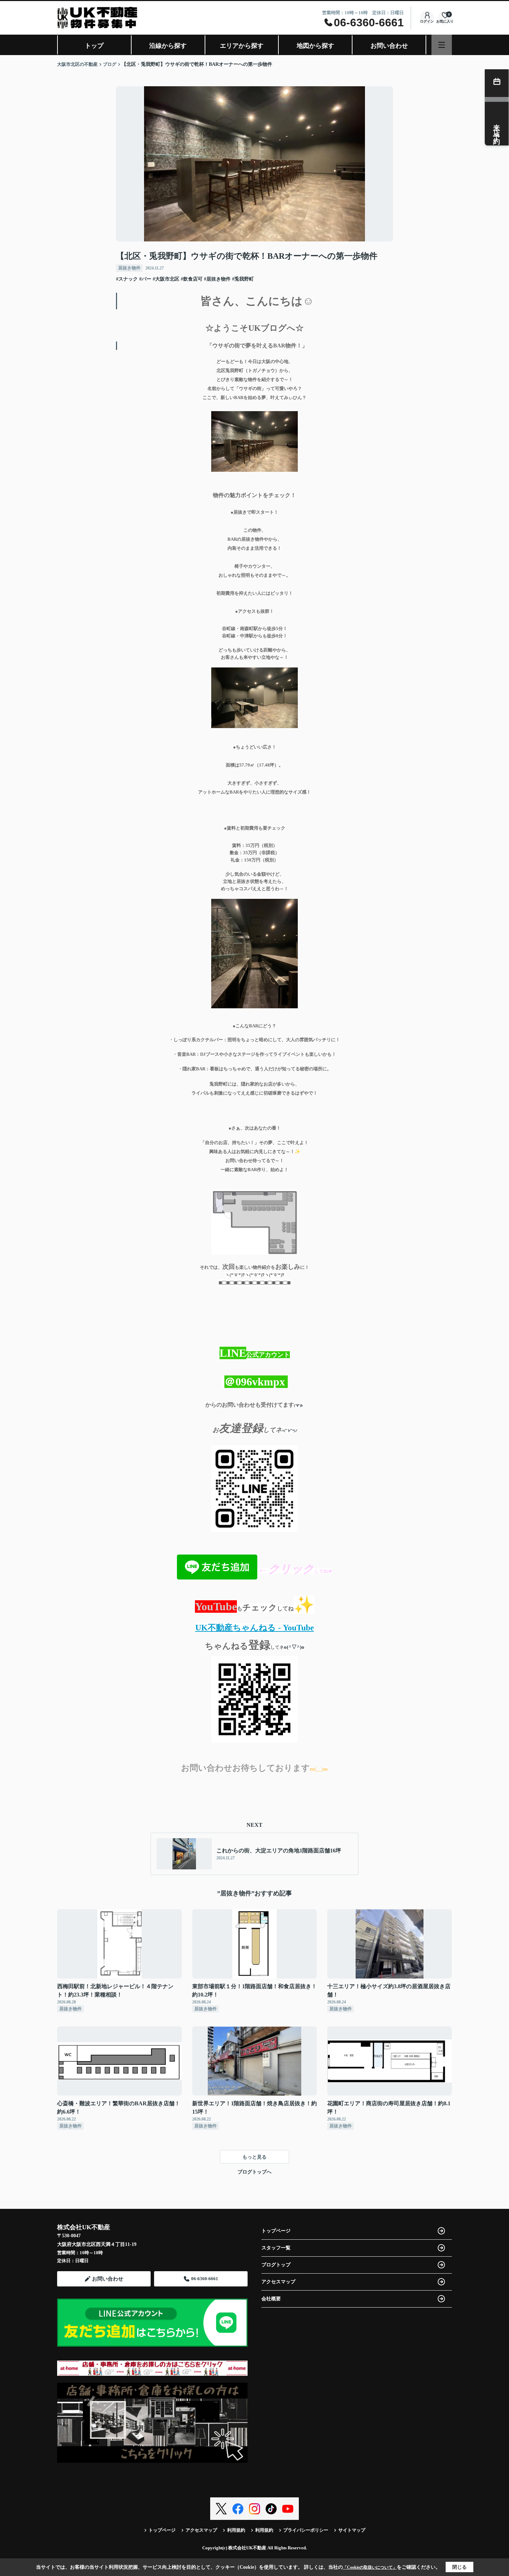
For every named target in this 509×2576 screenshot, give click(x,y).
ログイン (427, 21)
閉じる (459, 2567)
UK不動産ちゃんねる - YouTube (255, 1628)
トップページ (276, 2231)
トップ (94, 46)
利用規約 (236, 2530)
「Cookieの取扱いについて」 (370, 2567)
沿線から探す (168, 46)
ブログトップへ (254, 2172)
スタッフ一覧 (276, 2248)
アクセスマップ (278, 2282)
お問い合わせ (389, 46)
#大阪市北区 (166, 279)
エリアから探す (242, 46)
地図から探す (315, 46)
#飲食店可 (192, 279)
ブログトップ (276, 2265)
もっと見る (254, 2157)
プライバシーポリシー (306, 2530)
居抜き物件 (129, 268)
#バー (145, 279)
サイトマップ (352, 2530)
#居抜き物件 (217, 279)
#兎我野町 (243, 279)
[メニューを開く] (442, 45)
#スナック (127, 279)
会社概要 (271, 2299)
